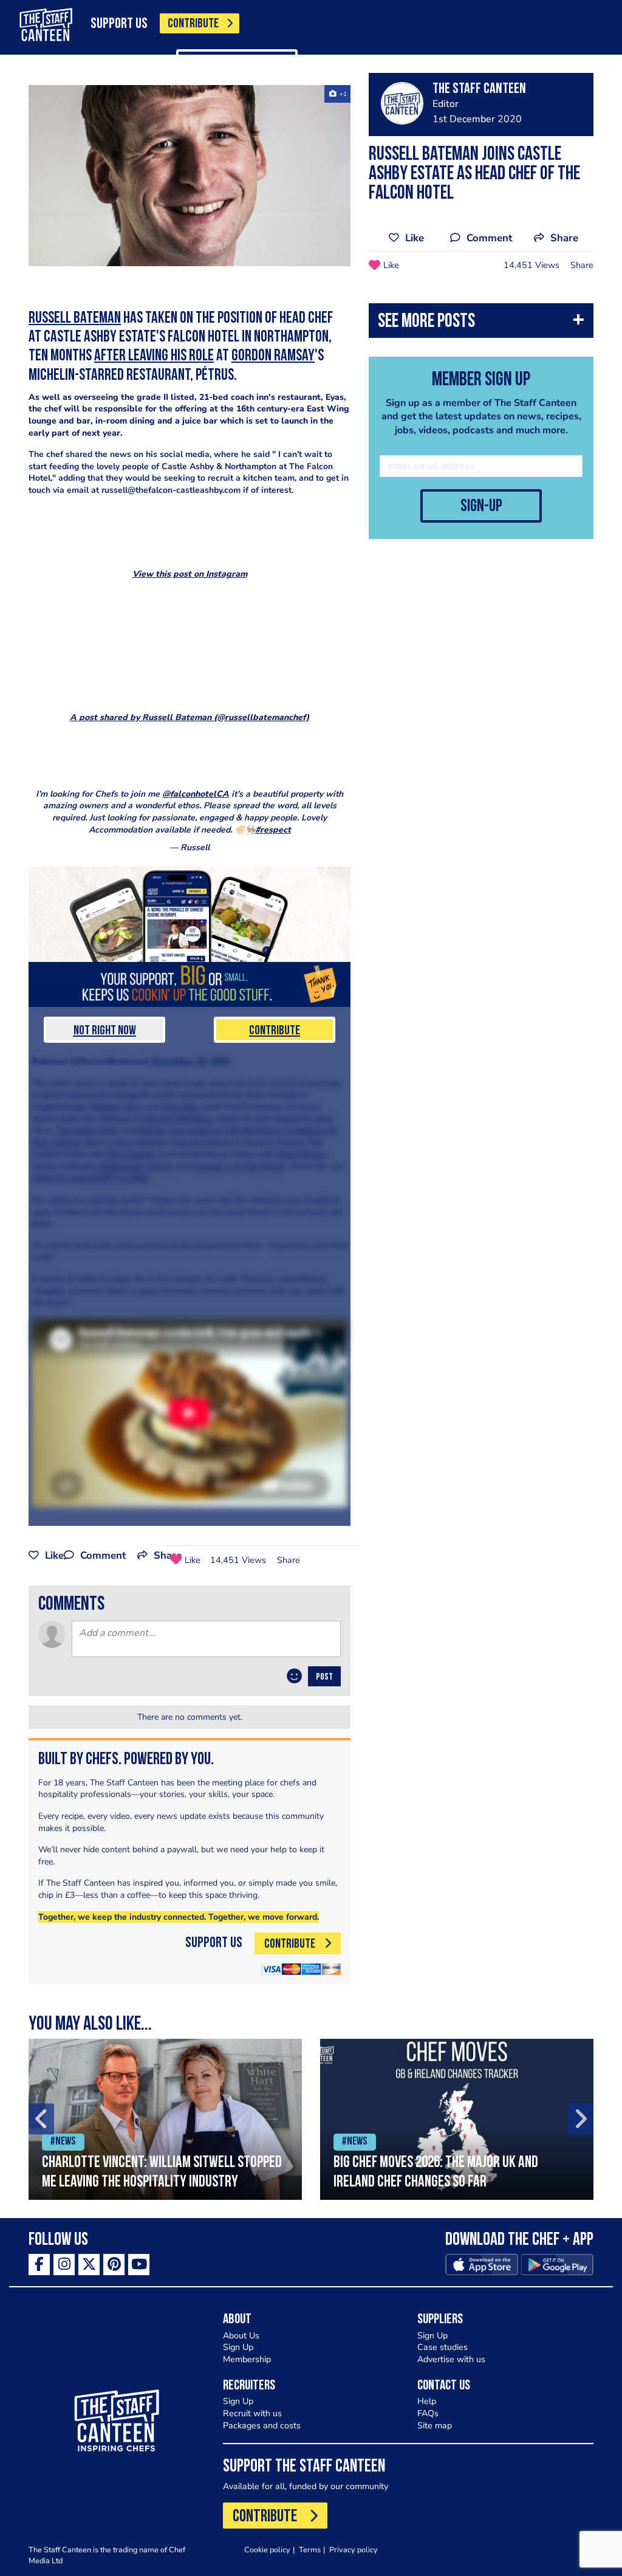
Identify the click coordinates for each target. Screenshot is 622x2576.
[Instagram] (64, 2265)
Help (427, 2401)
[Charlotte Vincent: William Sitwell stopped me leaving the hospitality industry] (165, 2119)
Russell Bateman (75, 319)
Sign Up (238, 2347)
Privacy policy (354, 2550)
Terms (310, 2550)
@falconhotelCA (196, 794)
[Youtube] (139, 2265)
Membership (247, 2359)
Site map (435, 2426)
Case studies (443, 2347)
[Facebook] (39, 2265)
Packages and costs (262, 2426)
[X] (89, 2265)
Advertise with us (451, 2359)
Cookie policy (267, 2550)
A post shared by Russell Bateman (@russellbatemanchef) (190, 717)
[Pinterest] (114, 2265)
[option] (165, 2119)
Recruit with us (252, 2413)
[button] (481, 324)
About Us (241, 2336)
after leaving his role (154, 356)
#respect (273, 830)
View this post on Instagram (190, 574)
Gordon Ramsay (273, 356)
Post (324, 1677)
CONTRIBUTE (193, 24)
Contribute (275, 1031)
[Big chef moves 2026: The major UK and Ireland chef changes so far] (457, 2119)
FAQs (428, 2413)
